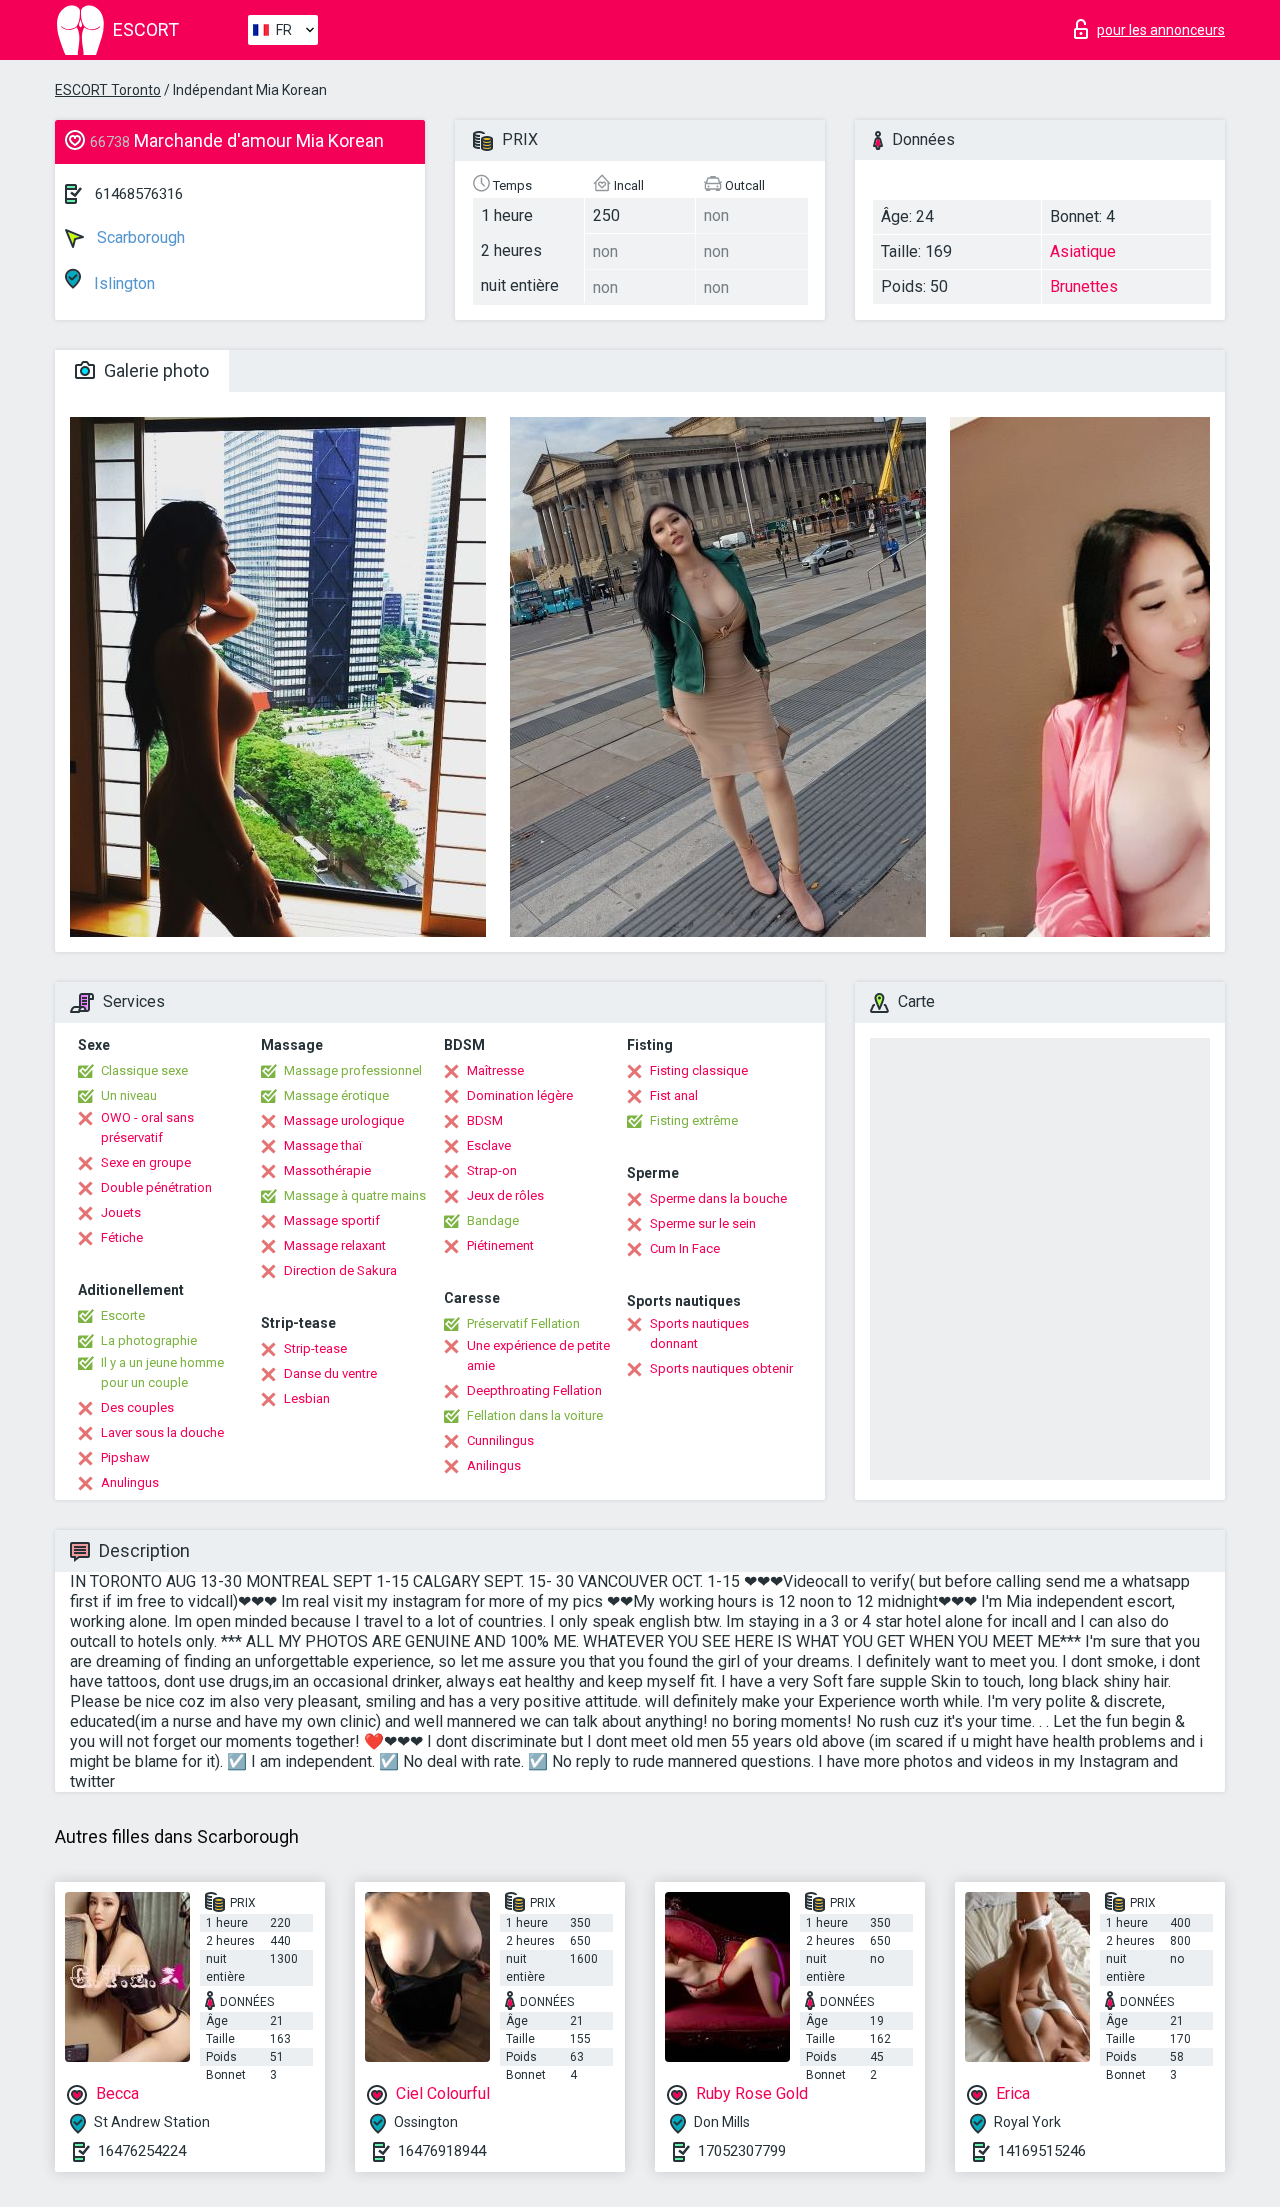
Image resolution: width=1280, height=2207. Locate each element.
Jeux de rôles (505, 1195)
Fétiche (122, 1237)
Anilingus (494, 1465)
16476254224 (142, 2151)
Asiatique (1083, 251)
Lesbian (307, 1398)
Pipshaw (125, 1457)
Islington (122, 283)
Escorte (123, 1315)
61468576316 (139, 194)
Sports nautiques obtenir (721, 1368)
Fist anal (674, 1095)
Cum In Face (685, 1248)
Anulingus (130, 1482)
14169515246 (1042, 2151)
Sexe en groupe (146, 1162)
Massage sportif (332, 1220)
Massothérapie (327, 1170)
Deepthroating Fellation (534, 1390)
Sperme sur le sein (703, 1223)
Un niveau (129, 1095)
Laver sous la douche (162, 1432)
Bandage (493, 1220)
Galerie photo (154, 370)
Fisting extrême (694, 1120)
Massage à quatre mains (355, 1195)
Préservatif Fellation (523, 1323)
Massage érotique (336, 1095)
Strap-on (492, 1170)
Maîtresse (495, 1070)
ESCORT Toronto (108, 90)
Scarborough (139, 237)
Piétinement (500, 1245)
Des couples (137, 1407)
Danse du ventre (330, 1373)
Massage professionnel (353, 1070)
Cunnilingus (500, 1440)
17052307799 (742, 2151)
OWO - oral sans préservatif (147, 1127)
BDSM (485, 1120)
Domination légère (520, 1095)
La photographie (149, 1340)
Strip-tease (315, 1348)
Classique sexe (144, 1070)
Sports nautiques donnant (699, 1333)
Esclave (489, 1145)
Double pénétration (156, 1187)
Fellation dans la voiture (535, 1415)
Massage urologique (344, 1120)
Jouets (121, 1212)
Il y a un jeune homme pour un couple (162, 1372)
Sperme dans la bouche (718, 1198)
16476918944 (442, 2151)
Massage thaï (323, 1145)
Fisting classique (699, 1070)
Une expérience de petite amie (538, 1355)
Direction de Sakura (340, 1270)
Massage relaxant (335, 1245)
